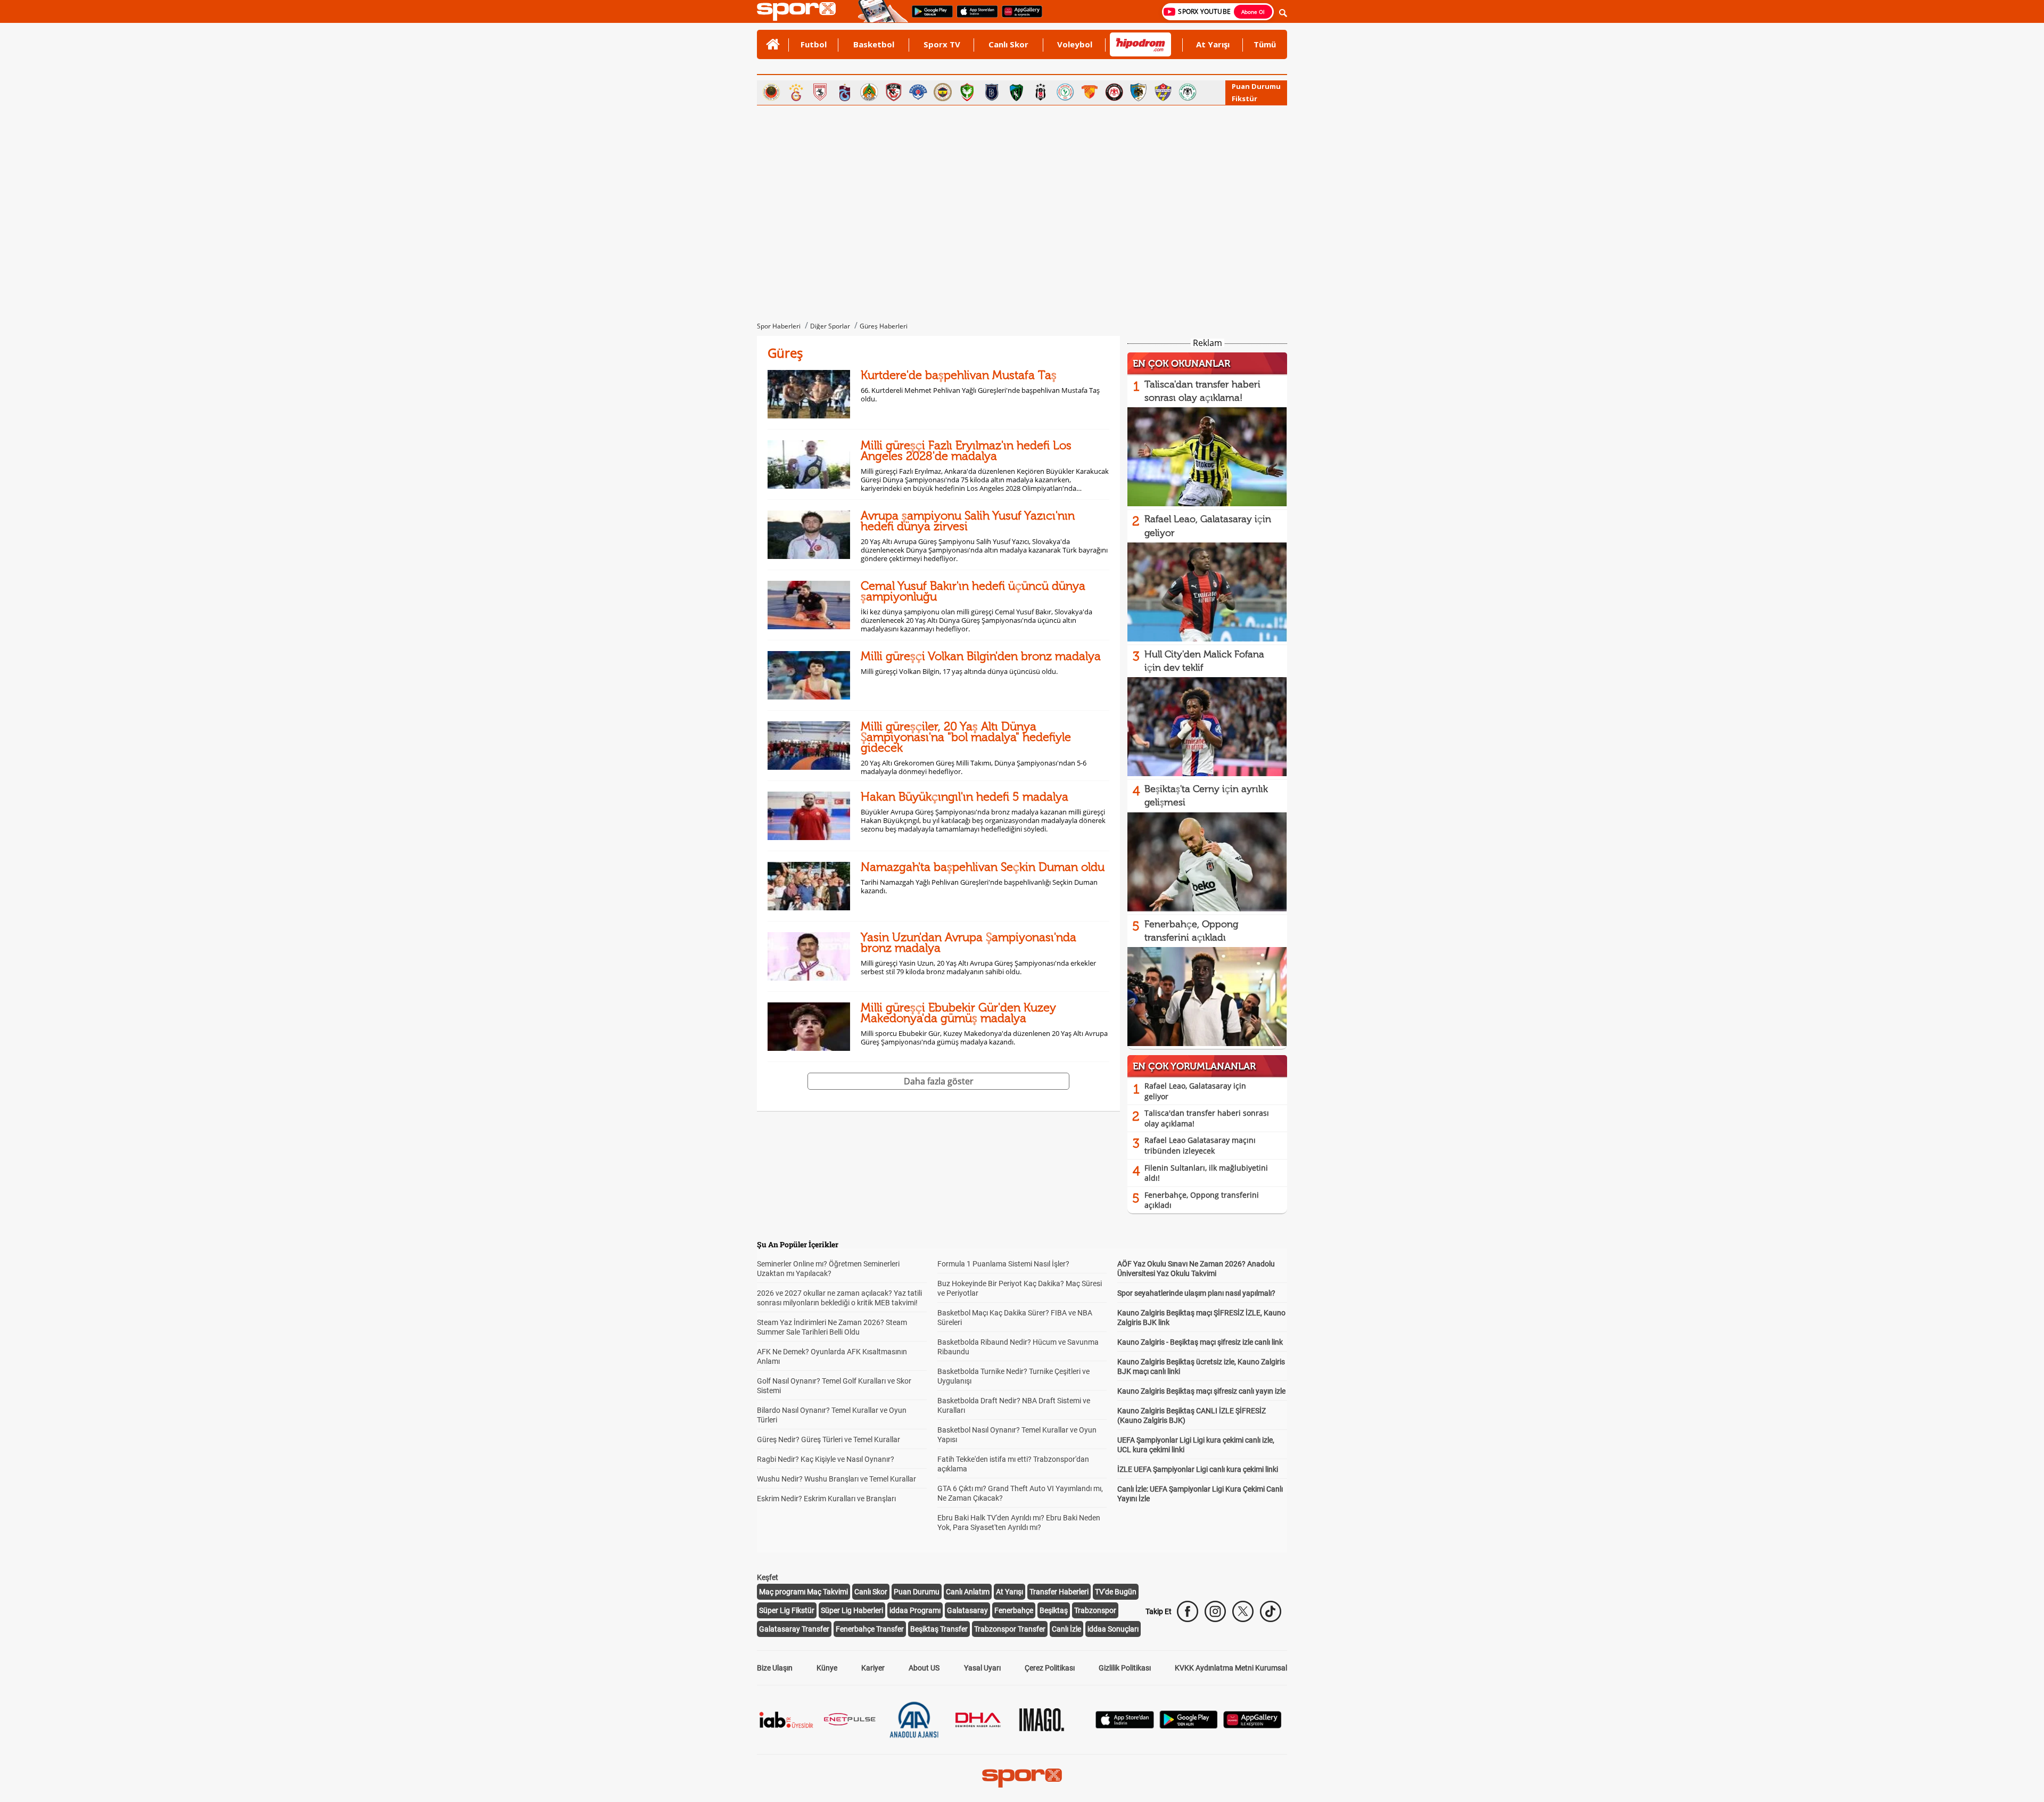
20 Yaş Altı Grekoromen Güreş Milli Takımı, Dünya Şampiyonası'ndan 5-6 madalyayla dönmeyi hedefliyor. (974, 767)
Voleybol (1075, 44)
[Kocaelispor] (1016, 92)
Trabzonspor (1095, 1610)
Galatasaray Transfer (794, 1629)
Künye (827, 1668)
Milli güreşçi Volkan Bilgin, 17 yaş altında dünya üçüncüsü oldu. (959, 671)
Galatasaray (967, 1610)
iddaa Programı (915, 1610)
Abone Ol (1253, 12)
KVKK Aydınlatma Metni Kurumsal (1231, 1668)
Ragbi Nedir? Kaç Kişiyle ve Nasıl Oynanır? (826, 1459)
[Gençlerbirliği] (771, 92)
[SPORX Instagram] (1215, 1611)
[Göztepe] (1090, 92)
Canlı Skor (1008, 44)
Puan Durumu (1256, 86)
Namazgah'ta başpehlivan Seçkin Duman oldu (983, 867)
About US (924, 1668)
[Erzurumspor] (1139, 92)
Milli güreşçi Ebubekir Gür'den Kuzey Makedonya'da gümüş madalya (958, 1013)
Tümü (1265, 44)
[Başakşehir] (992, 92)
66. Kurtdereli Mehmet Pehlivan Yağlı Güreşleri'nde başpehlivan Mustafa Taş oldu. (980, 394)
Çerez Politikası (1050, 1668)
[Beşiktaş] (1041, 92)
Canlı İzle (1066, 1629)
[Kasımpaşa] (918, 92)
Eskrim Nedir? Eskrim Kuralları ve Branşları (826, 1499)
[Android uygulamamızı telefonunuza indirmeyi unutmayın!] (929, 17)
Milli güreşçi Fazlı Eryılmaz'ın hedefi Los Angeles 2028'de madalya (966, 451)
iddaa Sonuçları (1113, 1629)
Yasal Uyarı (982, 1668)
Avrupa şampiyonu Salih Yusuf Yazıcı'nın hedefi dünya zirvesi (968, 521)
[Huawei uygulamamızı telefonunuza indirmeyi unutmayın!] (1019, 17)
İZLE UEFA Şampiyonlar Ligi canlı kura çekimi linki (1198, 1469)
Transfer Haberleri (1059, 1592)
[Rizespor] (1065, 92)
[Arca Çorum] (1114, 92)
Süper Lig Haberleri (852, 1610)
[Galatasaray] (796, 92)
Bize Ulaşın (775, 1668)
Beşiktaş (1054, 1610)
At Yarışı (1213, 44)
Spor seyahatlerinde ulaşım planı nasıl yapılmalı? (1196, 1293)
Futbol (814, 44)
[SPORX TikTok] (1271, 1611)
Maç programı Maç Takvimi (803, 1592)
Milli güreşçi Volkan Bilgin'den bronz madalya (981, 656)
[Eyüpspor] (1163, 92)
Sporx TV (942, 44)
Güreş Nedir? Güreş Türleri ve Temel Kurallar (829, 1439)
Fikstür (1244, 98)
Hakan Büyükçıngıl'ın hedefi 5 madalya (965, 797)
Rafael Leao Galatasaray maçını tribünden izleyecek (1200, 1145)
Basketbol (874, 44)
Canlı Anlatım (968, 1592)
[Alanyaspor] (869, 92)
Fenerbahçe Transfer (870, 1629)
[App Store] (1125, 1726)
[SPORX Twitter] (1243, 1611)
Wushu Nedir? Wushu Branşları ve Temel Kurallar (836, 1479)
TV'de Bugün (1116, 1592)
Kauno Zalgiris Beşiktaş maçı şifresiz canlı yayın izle (1201, 1391)
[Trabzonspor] (845, 92)
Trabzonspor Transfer (1010, 1629)
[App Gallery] (1252, 1726)
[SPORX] (1022, 1778)
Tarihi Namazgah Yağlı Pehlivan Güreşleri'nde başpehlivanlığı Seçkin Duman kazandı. (979, 886)
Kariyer (873, 1668)
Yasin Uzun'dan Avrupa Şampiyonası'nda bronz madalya (969, 943)
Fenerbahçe (1014, 1610)
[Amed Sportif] (967, 92)
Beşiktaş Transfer (939, 1629)
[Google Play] (1189, 1726)
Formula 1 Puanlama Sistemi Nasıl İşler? (1003, 1264)
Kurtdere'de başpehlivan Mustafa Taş (959, 375)
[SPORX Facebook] (1188, 1611)
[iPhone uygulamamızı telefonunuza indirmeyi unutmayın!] (974, 17)
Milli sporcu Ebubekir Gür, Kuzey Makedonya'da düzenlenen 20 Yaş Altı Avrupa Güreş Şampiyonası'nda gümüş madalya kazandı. (984, 1038)
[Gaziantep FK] (894, 92)
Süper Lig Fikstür (787, 1610)
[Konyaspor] (1188, 92)
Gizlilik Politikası (1125, 1668)
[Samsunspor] (820, 92)
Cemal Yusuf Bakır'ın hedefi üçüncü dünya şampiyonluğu (973, 591)
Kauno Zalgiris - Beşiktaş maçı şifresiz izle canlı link (1200, 1342)
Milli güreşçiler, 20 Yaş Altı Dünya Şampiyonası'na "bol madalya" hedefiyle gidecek (966, 737)
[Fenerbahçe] (943, 92)
